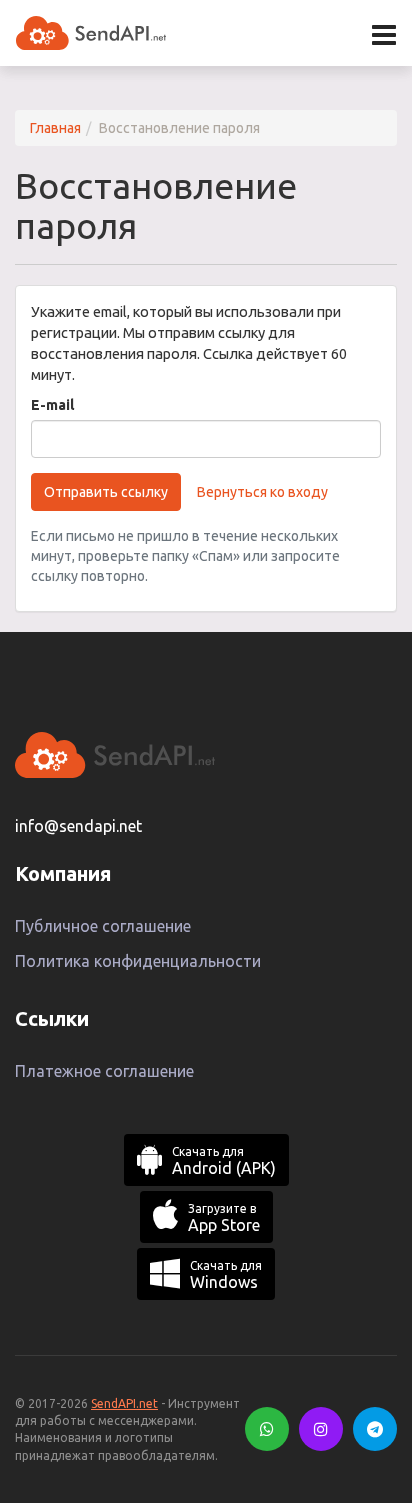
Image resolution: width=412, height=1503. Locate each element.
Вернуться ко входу (262, 492)
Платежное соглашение (104, 1071)
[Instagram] (321, 1429)
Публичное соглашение (103, 926)
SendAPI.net (124, 1403)
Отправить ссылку (106, 492)
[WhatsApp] (267, 1429)
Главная (55, 128)
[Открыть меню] (384, 35)
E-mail (52, 405)
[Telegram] (375, 1429)
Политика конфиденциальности (138, 961)
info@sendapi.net (78, 826)
